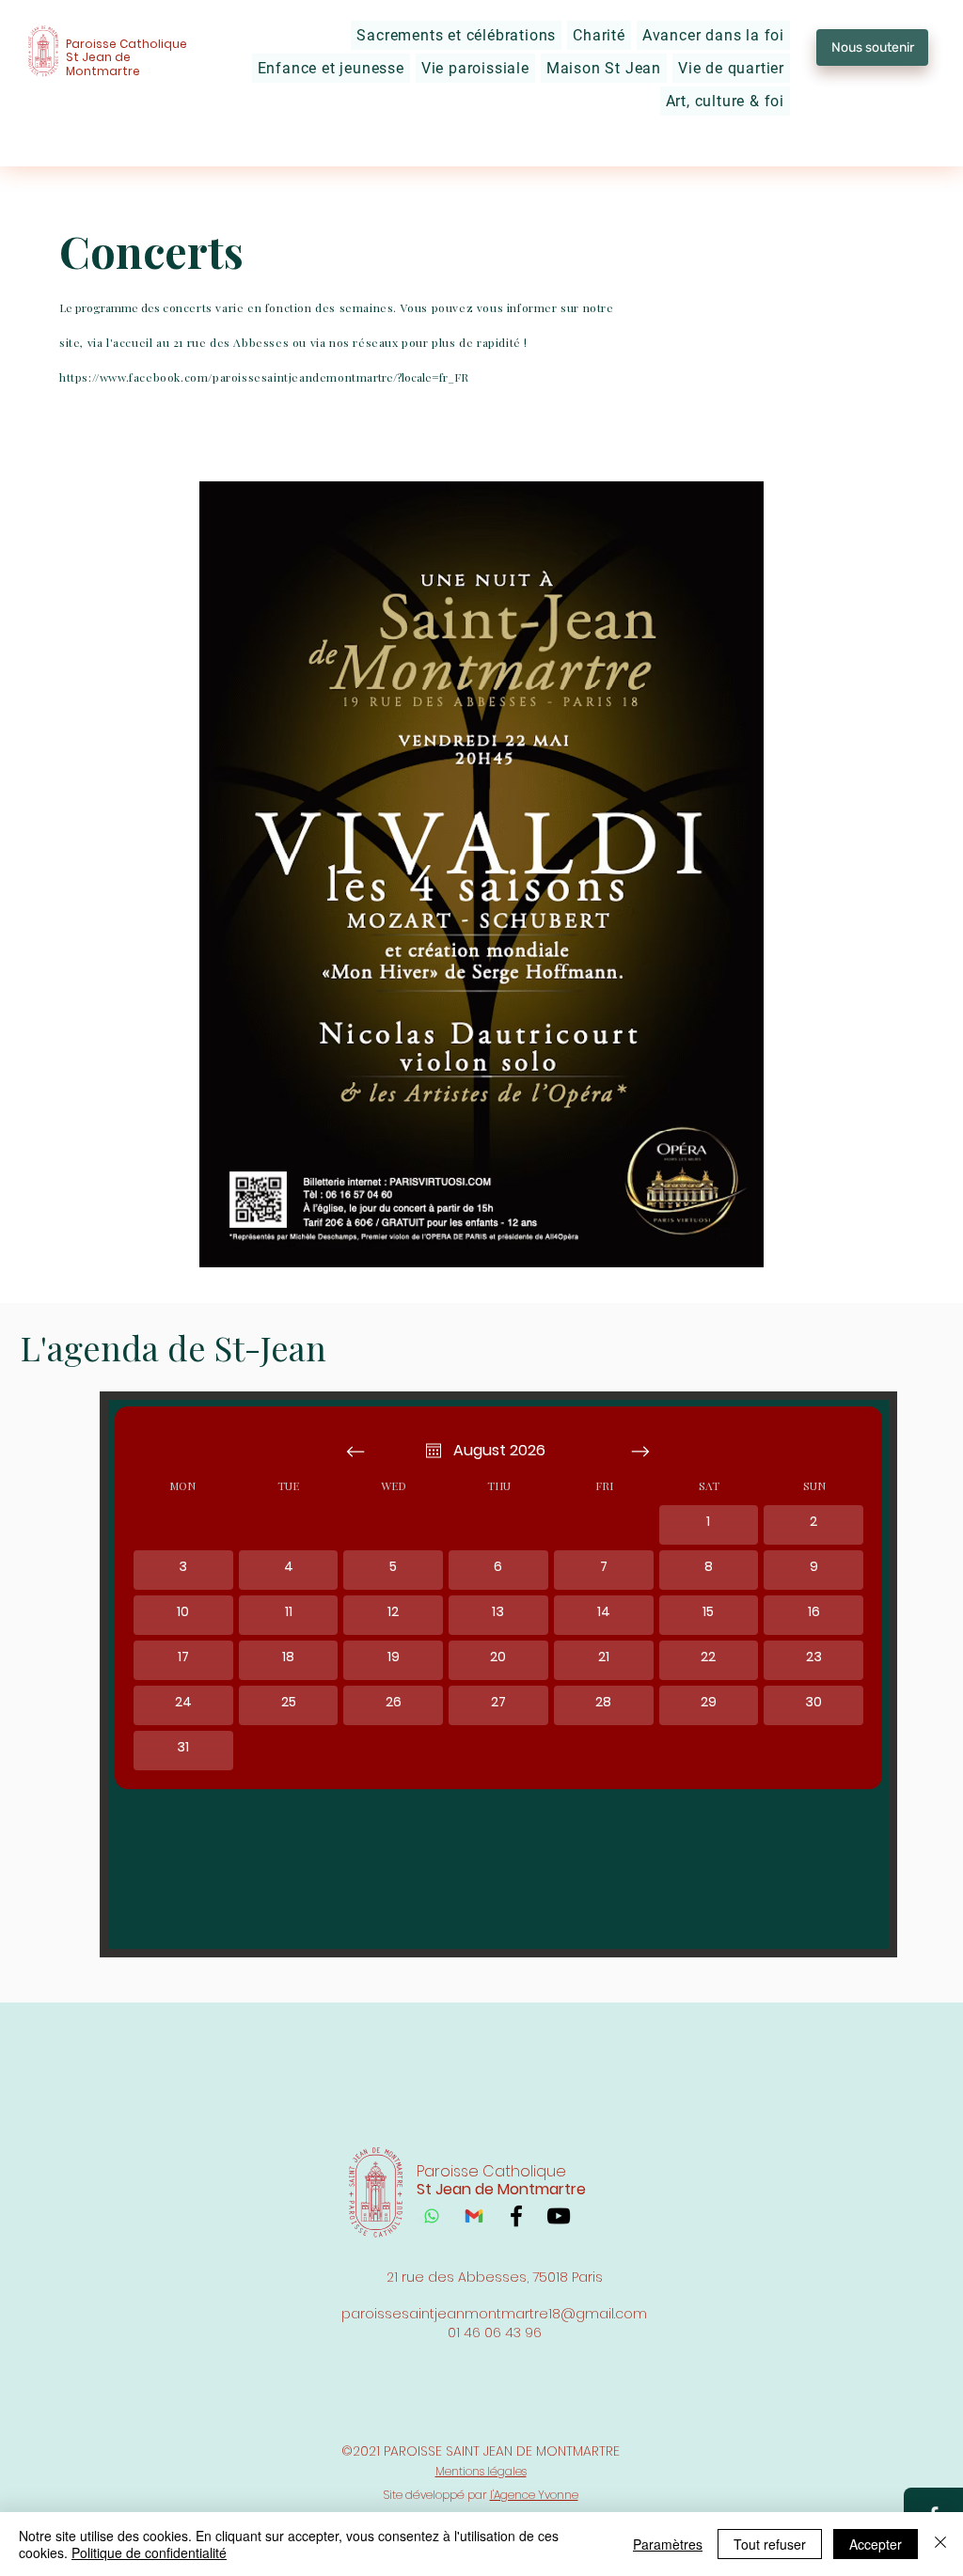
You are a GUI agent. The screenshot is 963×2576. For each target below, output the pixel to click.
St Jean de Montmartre (103, 63)
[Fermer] (940, 2544)
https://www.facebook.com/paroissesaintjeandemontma (216, 377)
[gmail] (474, 2216)
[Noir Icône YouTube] (559, 2216)
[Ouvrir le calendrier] (434, 1451)
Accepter (876, 2544)
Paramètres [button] (668, 2544)
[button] (456, 35)
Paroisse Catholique (126, 44)
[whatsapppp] (432, 2216)
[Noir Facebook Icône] (516, 2216)
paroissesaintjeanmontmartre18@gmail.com (494, 2314)
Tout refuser (770, 2544)
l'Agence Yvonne (534, 2495)
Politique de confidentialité (149, 2552)
